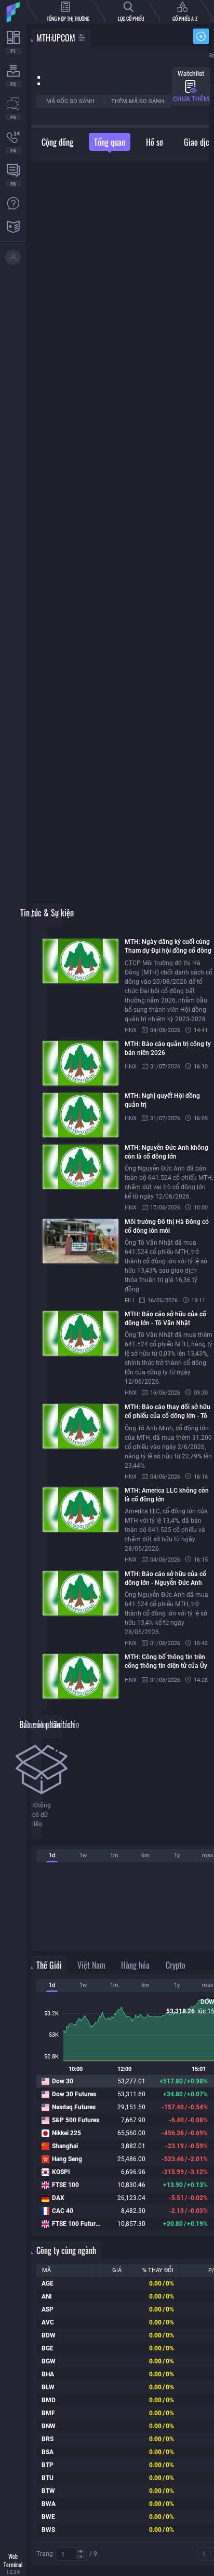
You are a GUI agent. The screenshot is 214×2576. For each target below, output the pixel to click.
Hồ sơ (155, 142)
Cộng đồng (57, 142)
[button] (81, 2551)
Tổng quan (110, 142)
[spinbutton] (71, 2554)
